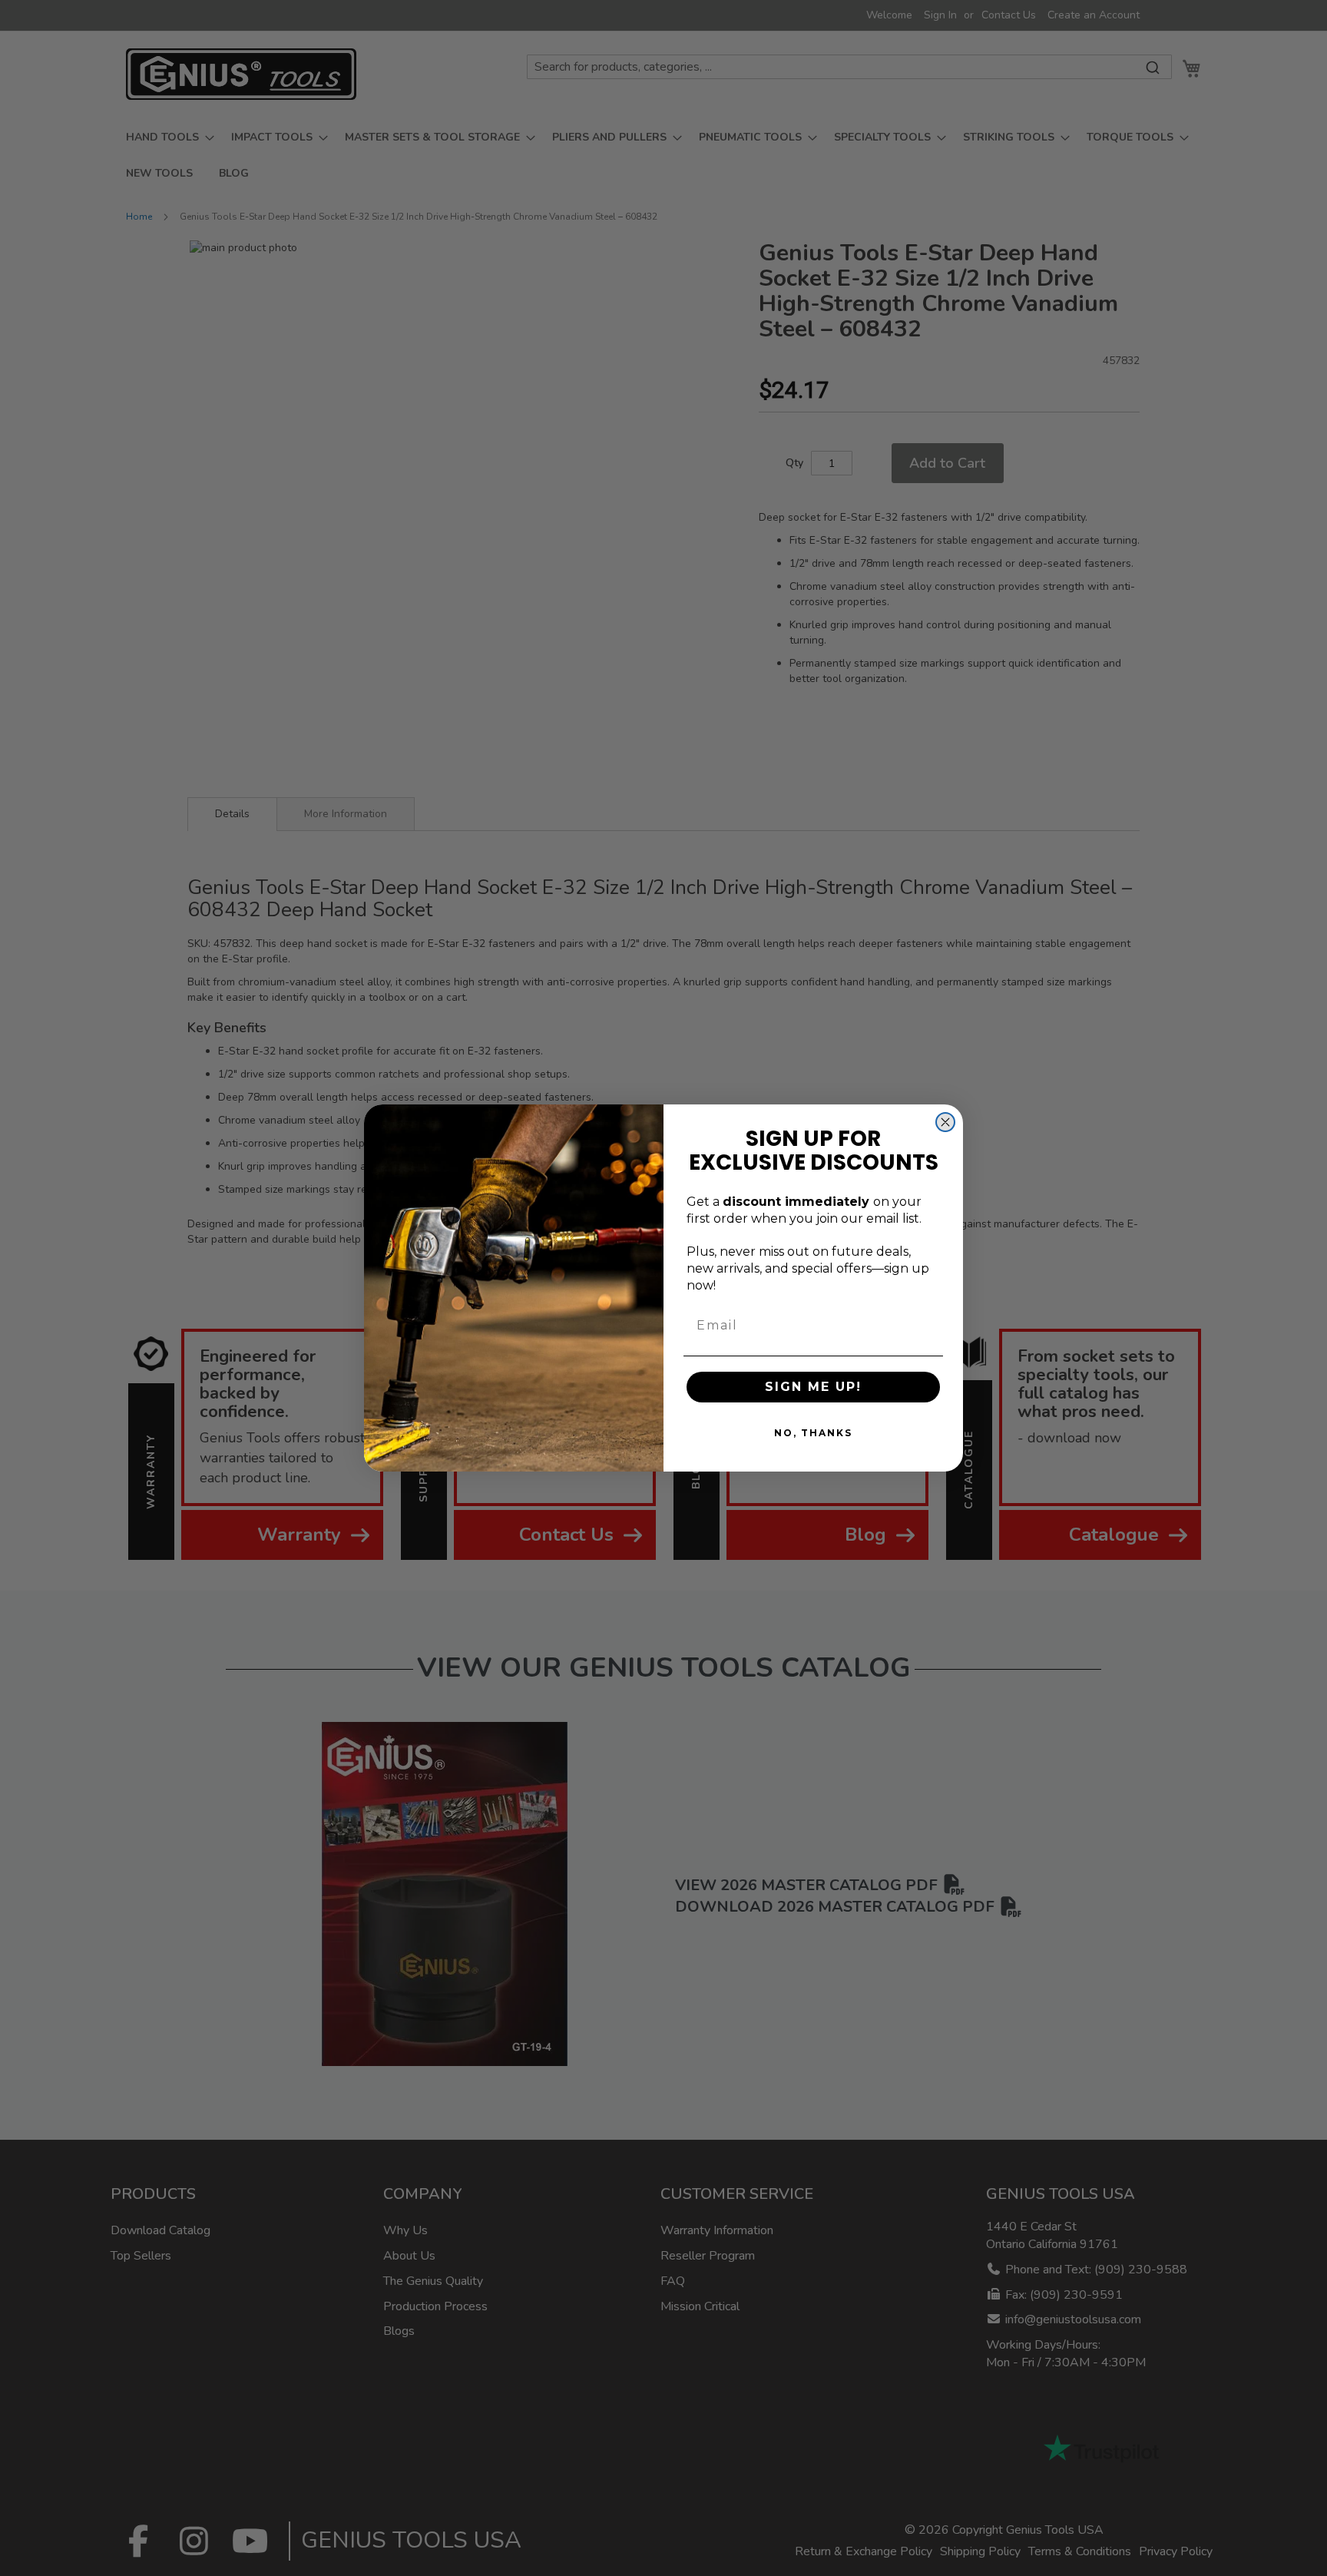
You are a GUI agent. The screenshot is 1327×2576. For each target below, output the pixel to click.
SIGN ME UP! (813, 1387)
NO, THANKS (813, 1433)
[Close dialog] (945, 1122)
